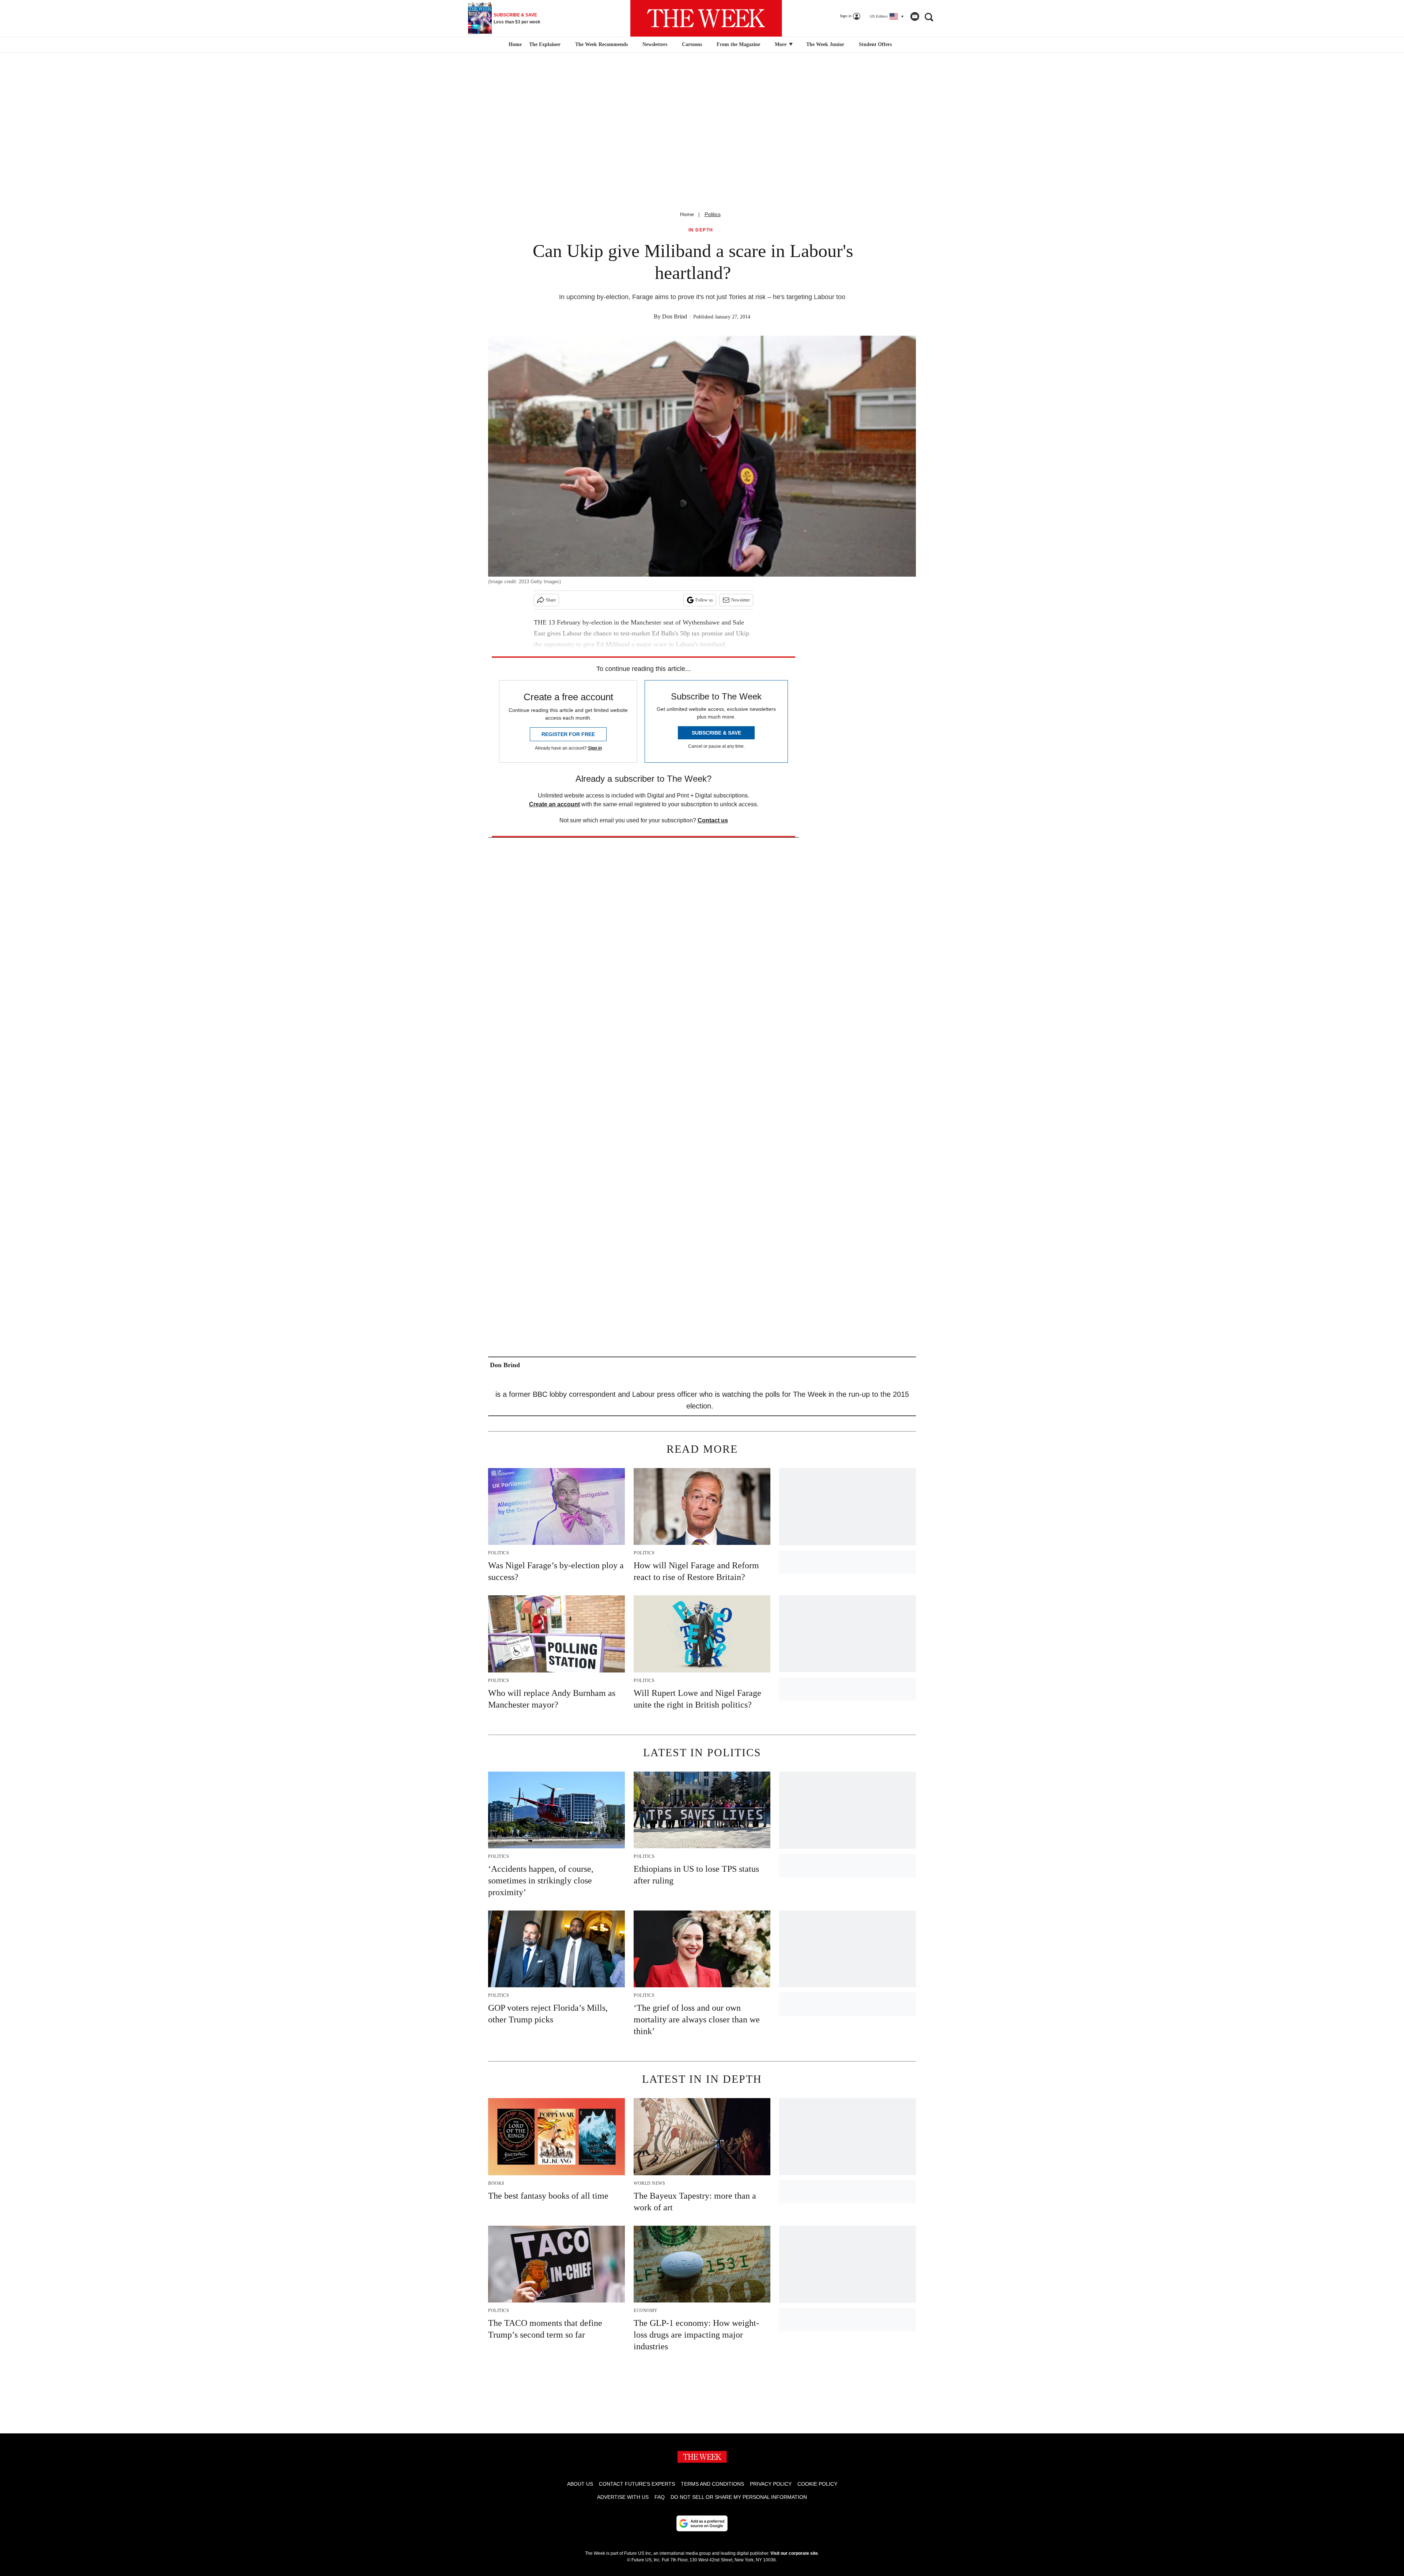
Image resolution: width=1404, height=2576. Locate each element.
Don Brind (675, 316)
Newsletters (655, 44)
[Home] (514, 45)
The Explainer (545, 44)
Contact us (713, 820)
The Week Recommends (601, 44)
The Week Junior (825, 44)
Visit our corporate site (794, 2553)
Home (687, 214)
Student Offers (875, 44)
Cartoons (692, 44)
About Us (580, 2484)
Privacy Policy (771, 2484)
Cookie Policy (817, 2484)
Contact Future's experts (637, 2484)
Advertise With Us (623, 2497)
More (781, 44)
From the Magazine (738, 44)
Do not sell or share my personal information (739, 2497)
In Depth (701, 230)
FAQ (660, 2497)
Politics (713, 214)
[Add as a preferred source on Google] (702, 2523)
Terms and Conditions (712, 2484)
